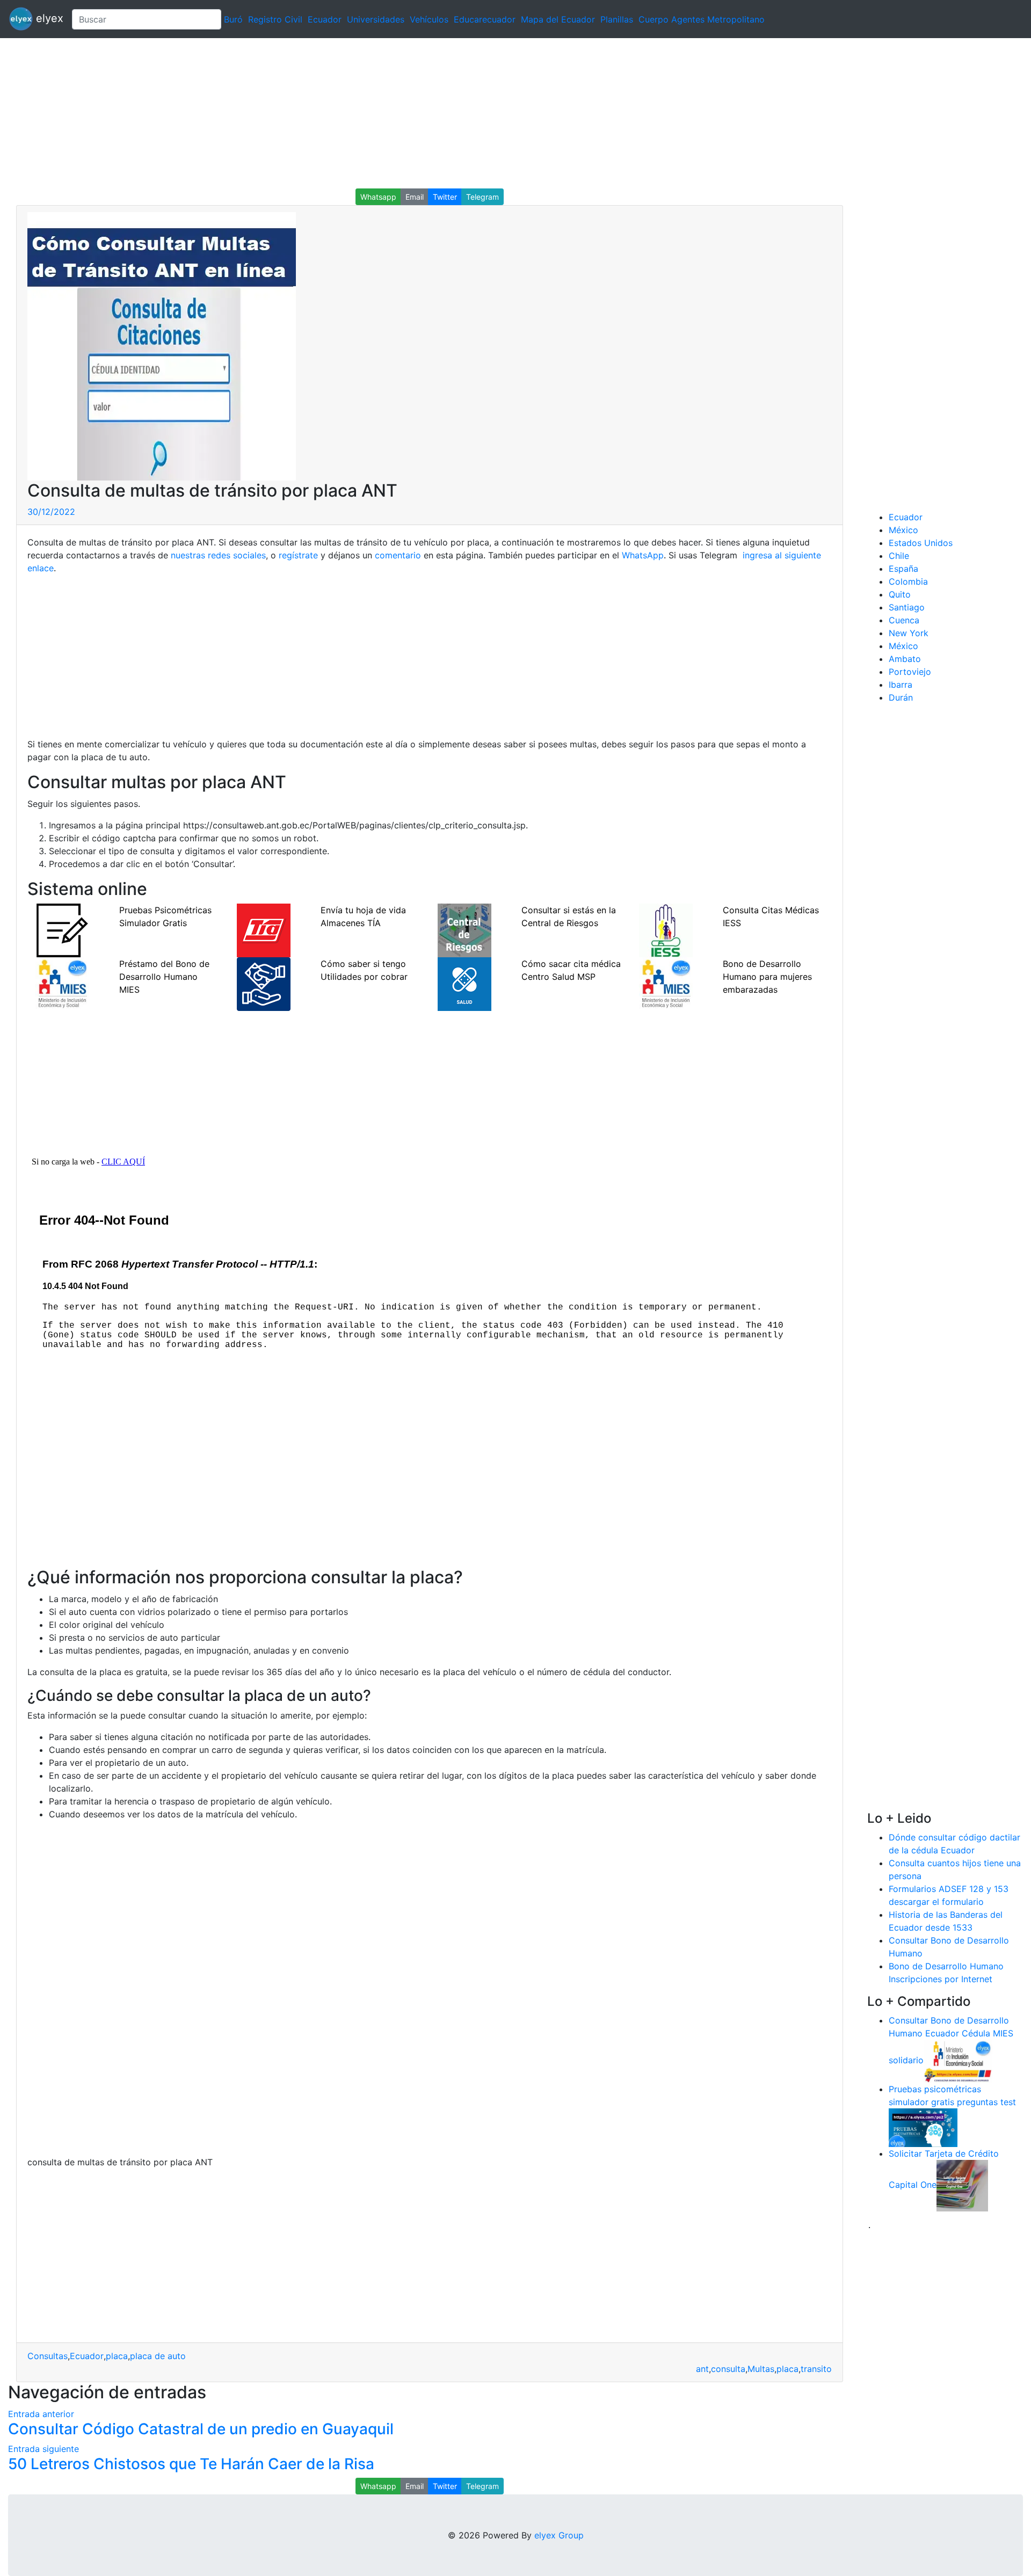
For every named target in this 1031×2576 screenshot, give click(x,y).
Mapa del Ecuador (558, 19)
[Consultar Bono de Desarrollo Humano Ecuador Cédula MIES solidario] (958, 2060)
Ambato (905, 659)
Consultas (48, 2356)
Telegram (482, 197)
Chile (899, 556)
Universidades (376, 19)
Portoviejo (910, 672)
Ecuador (325, 19)
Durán (901, 697)
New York (909, 633)
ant (702, 2369)
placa (117, 2356)
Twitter (445, 197)
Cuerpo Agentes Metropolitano (702, 19)
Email (415, 197)
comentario (397, 555)
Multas (761, 2369)
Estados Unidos (921, 543)
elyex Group (559, 2535)
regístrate (297, 555)
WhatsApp (643, 555)
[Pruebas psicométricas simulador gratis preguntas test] (923, 2127)
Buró (233, 19)
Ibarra (901, 685)
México (903, 530)
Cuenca (904, 620)
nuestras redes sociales (218, 555)
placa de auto (158, 2356)
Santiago (907, 607)
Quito (900, 594)
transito (816, 2369)
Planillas (617, 19)
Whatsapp (378, 197)
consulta (728, 2369)
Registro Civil (275, 19)
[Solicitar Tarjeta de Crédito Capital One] (962, 2185)
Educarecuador (485, 19)
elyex (48, 18)
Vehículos (429, 19)
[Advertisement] (322, 113)
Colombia (908, 581)
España (903, 569)
